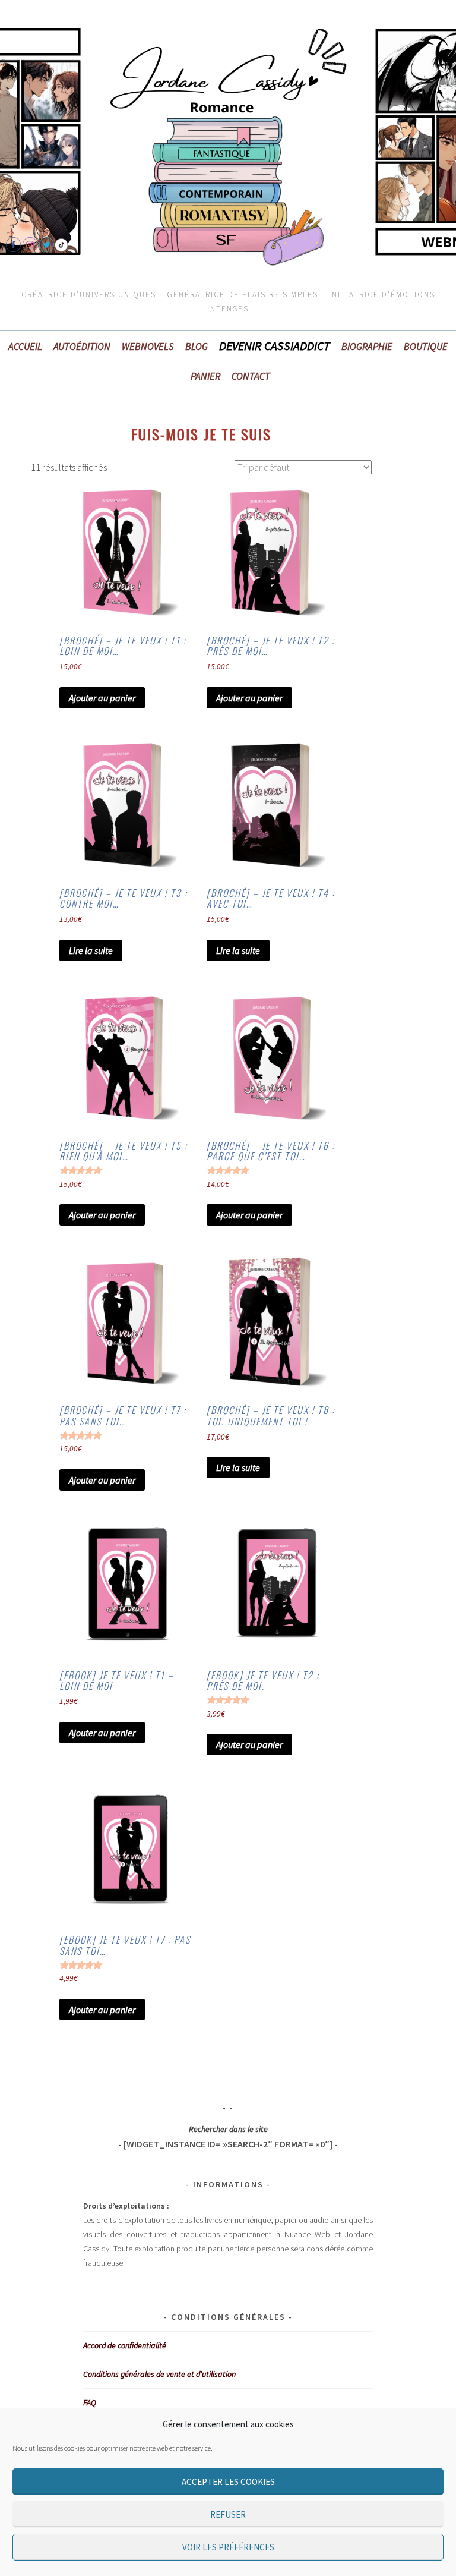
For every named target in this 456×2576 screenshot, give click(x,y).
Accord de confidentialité (125, 2345)
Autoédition (82, 347)
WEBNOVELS (148, 347)
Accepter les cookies (228, 2482)
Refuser (228, 2514)
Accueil (25, 347)
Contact (251, 376)
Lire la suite (91, 950)
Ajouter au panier (102, 698)
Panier (205, 376)
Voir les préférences (228, 2547)
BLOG (197, 347)
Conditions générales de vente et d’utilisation (159, 2374)
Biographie (367, 347)
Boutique (426, 347)
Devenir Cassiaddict (275, 346)
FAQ (90, 2402)
